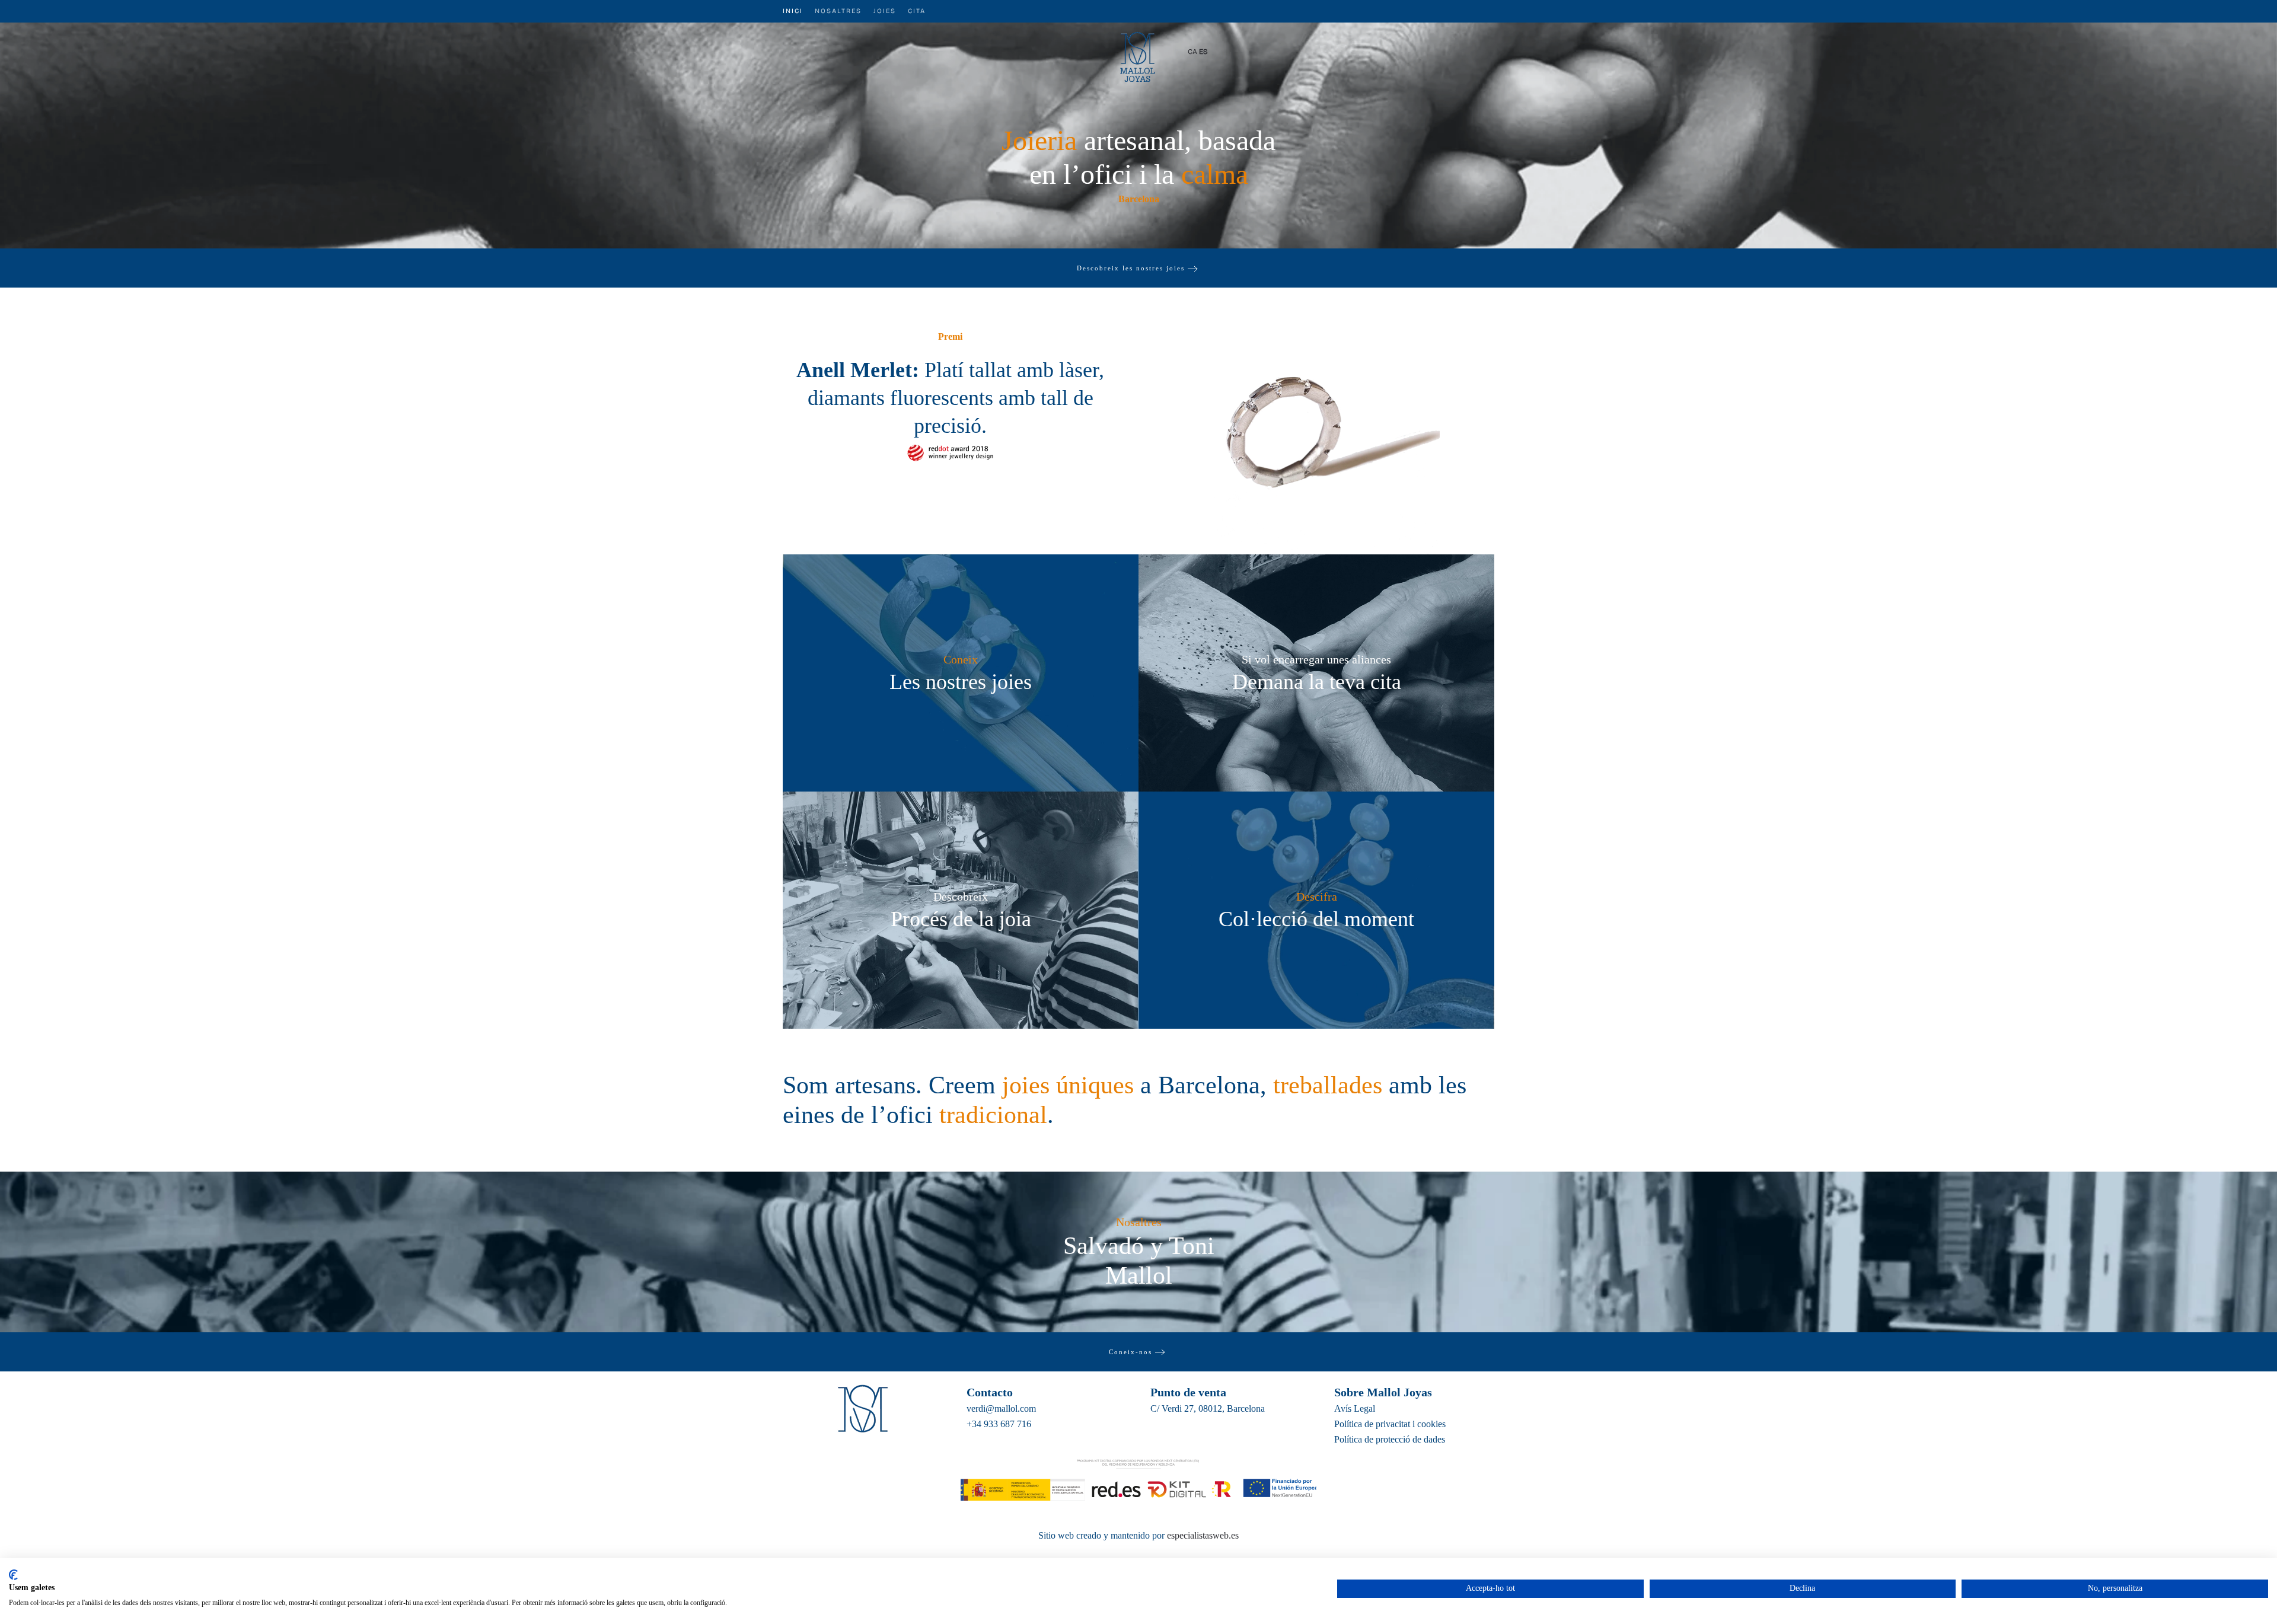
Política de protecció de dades (1390, 1439)
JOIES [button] (885, 11)
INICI (793, 11)
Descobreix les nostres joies (1131, 268)
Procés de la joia (961, 919)
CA (1192, 52)
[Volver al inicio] (1139, 52)
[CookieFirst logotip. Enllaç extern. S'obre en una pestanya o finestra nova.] (13, 1575)
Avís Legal (1355, 1408)
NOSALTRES (838, 11)
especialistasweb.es (1203, 1535)
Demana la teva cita (1317, 682)
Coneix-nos (1130, 1352)
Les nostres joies (961, 682)
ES (1203, 52)
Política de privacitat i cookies (1390, 1424)
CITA (917, 11)
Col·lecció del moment (1316, 919)
